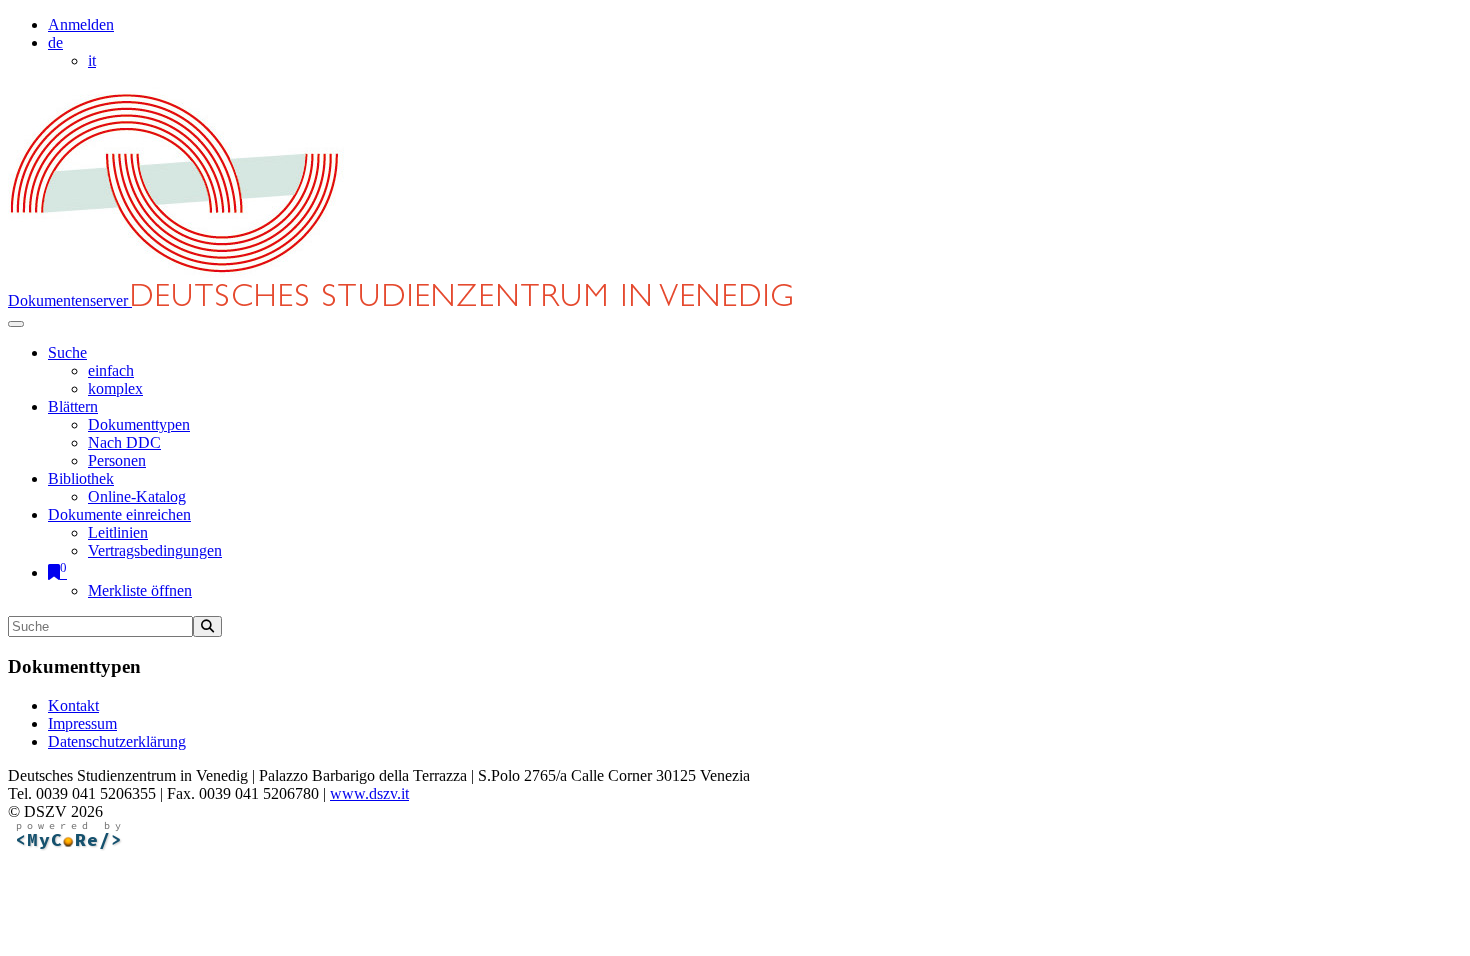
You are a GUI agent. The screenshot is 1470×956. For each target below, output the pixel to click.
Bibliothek (81, 478)
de (55, 42)
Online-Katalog (137, 496)
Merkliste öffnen (140, 590)
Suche (67, 352)
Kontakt (73, 705)
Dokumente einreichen (119, 514)
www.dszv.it (369, 793)
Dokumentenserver (70, 300)
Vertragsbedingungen (155, 550)
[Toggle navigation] (16, 324)
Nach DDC (124, 442)
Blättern (73, 406)
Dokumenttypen (139, 424)
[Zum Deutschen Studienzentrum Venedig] (176, 274)
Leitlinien (118, 532)
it (92, 60)
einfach (111, 370)
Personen (117, 460)
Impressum (82, 723)
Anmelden (81, 24)
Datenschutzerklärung (117, 741)
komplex (115, 388)
